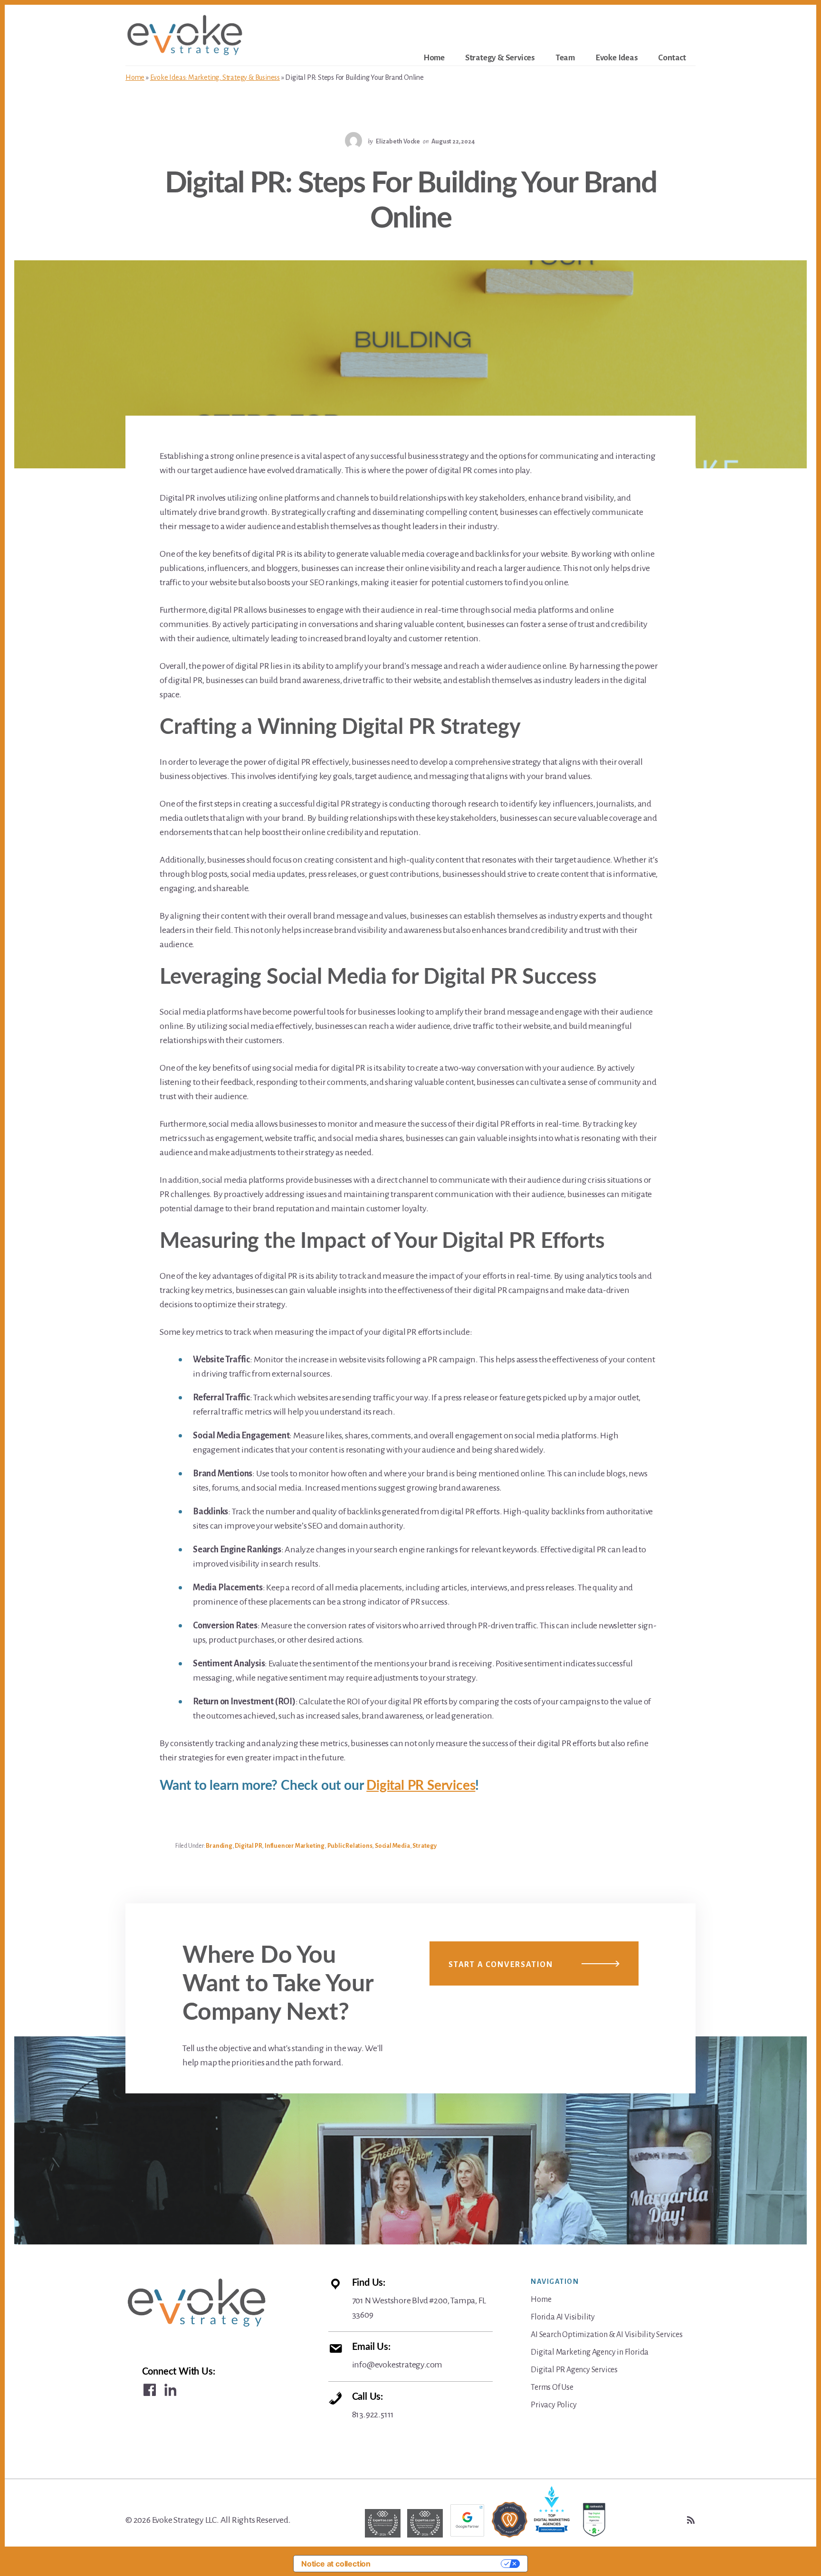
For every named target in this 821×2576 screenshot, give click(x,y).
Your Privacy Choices (440, 2564)
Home (135, 77)
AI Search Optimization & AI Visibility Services (607, 2335)
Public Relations (350, 1846)
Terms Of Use (552, 2387)
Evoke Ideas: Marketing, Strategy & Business (215, 77)
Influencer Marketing (295, 1846)
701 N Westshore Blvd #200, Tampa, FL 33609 (419, 2299)
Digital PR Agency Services (574, 2370)
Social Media (392, 1846)
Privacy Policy (554, 2405)
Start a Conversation (501, 1965)
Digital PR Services (421, 1786)
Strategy (424, 1846)
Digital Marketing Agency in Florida (590, 2352)
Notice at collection (336, 2564)
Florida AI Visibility (563, 2317)
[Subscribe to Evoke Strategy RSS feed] (691, 2520)
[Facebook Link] (150, 2390)
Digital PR (248, 1846)
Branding (219, 1846)
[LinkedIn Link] (171, 2390)
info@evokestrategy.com (397, 2356)
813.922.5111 (373, 2406)
